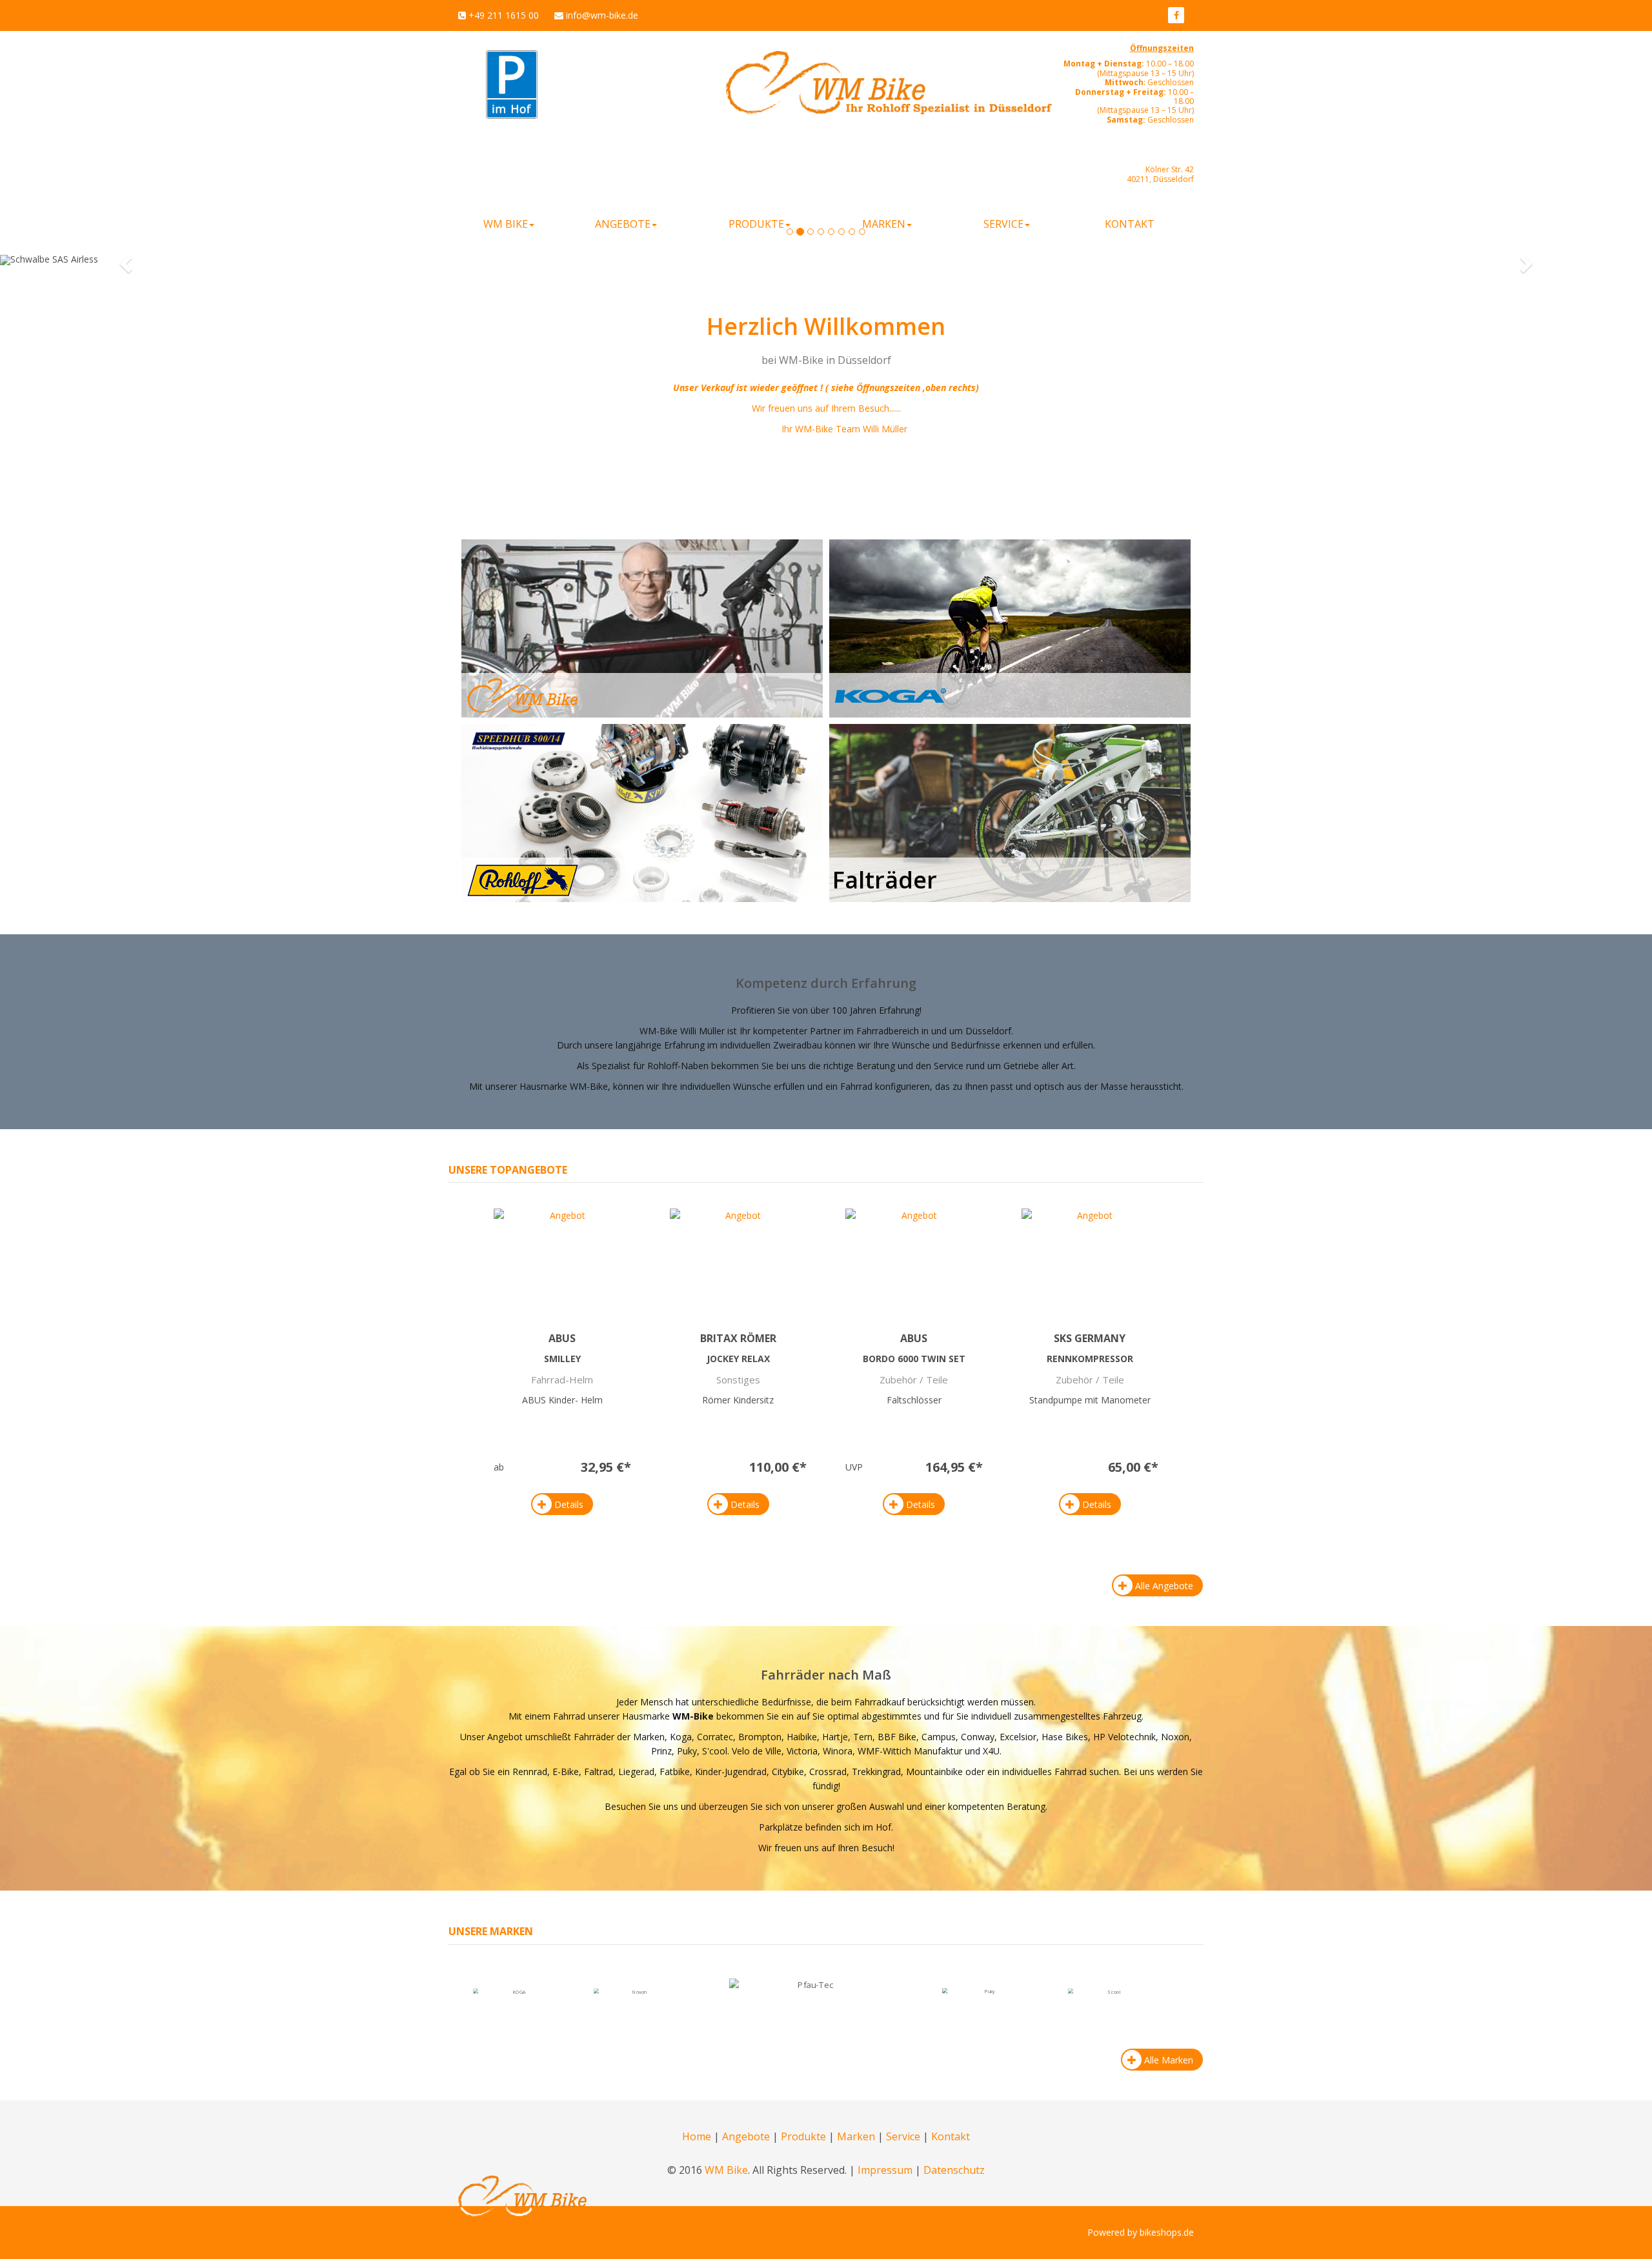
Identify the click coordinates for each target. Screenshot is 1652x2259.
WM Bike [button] (506, 224)
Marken (856, 2136)
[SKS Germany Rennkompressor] (1090, 1258)
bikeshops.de (1167, 2232)
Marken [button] (884, 224)
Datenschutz (954, 2170)
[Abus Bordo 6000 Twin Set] (914, 1258)
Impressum (885, 2170)
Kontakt (1130, 224)
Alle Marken (1169, 2060)
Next (933, 2000)
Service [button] (1003, 224)
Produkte (803, 2136)
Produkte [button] (756, 224)
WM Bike (726, 2170)
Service (903, 2136)
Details (569, 1504)
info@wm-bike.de (602, 15)
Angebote (746, 2136)
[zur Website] (1176, 15)
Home (697, 2136)
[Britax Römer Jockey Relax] (739, 1258)
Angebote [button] (623, 224)
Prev (719, 2000)
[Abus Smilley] (562, 1258)
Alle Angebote (1164, 1586)
